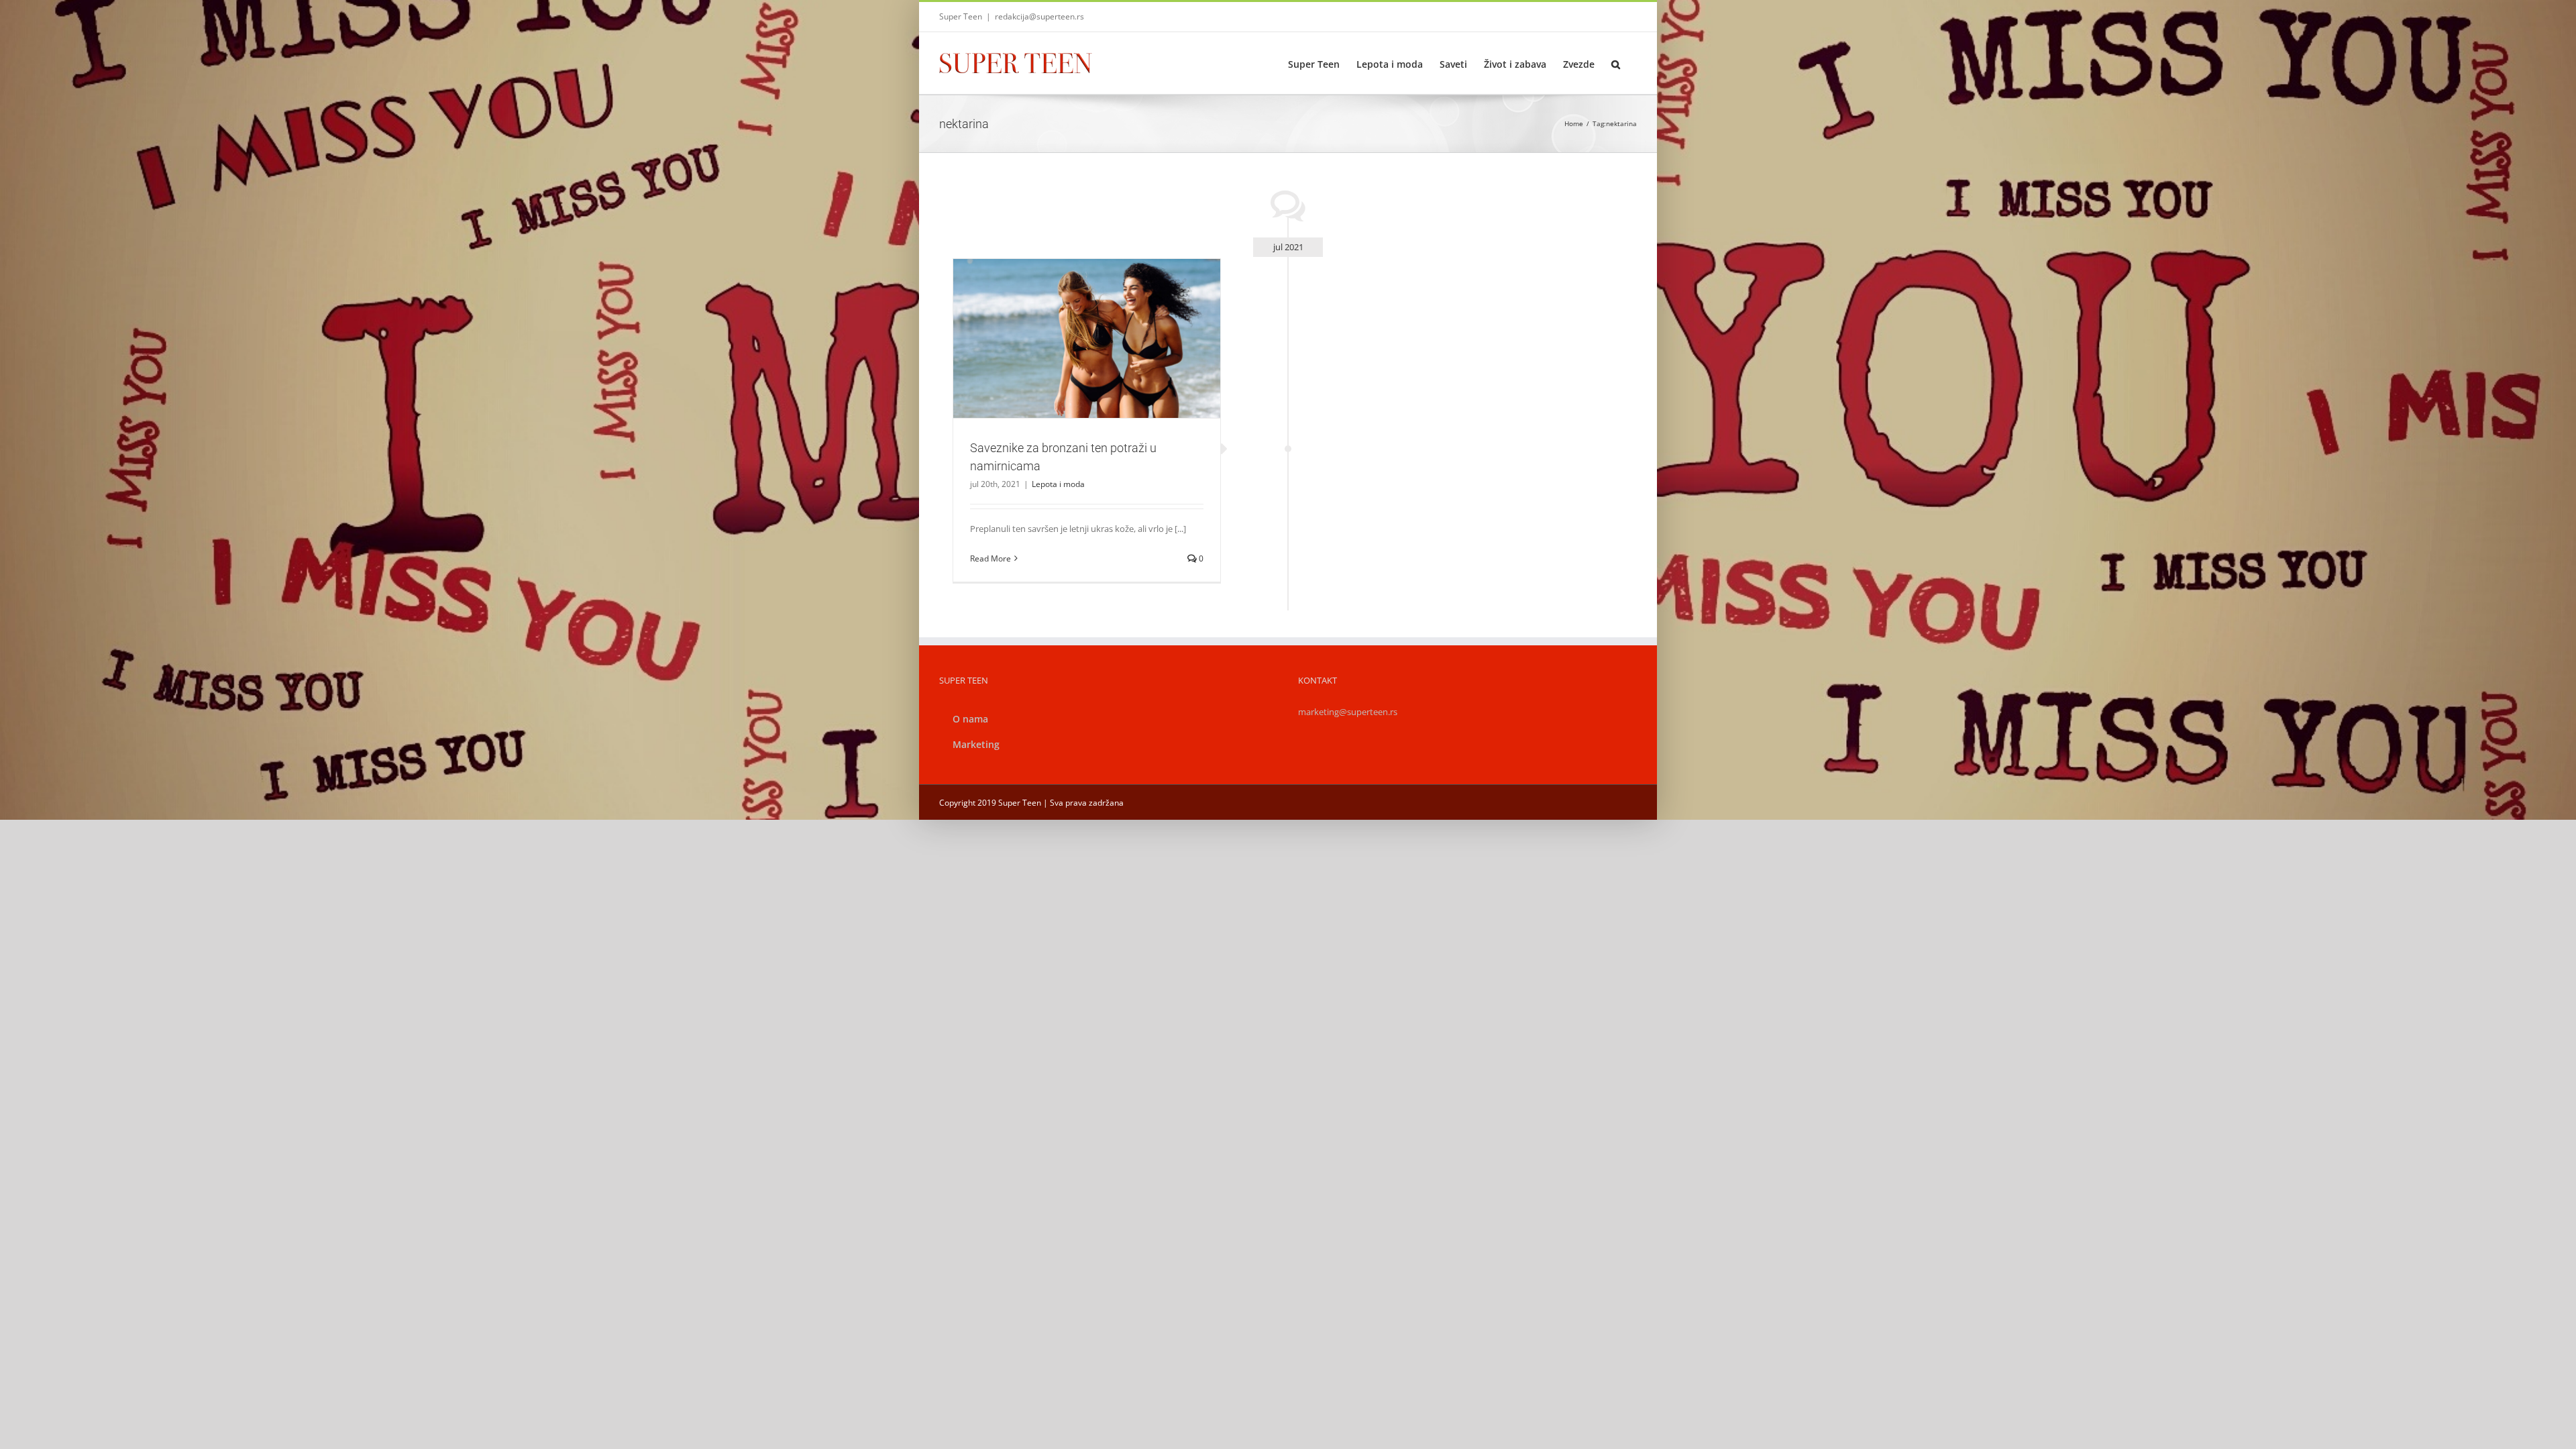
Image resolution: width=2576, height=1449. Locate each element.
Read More (990, 558)
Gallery (1103, 321)
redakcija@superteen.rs (1039, 16)
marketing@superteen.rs (1348, 712)
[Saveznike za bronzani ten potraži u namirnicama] (1087, 339)
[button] (1616, 63)
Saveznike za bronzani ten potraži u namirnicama (1071, 321)
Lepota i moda (1087, 361)
